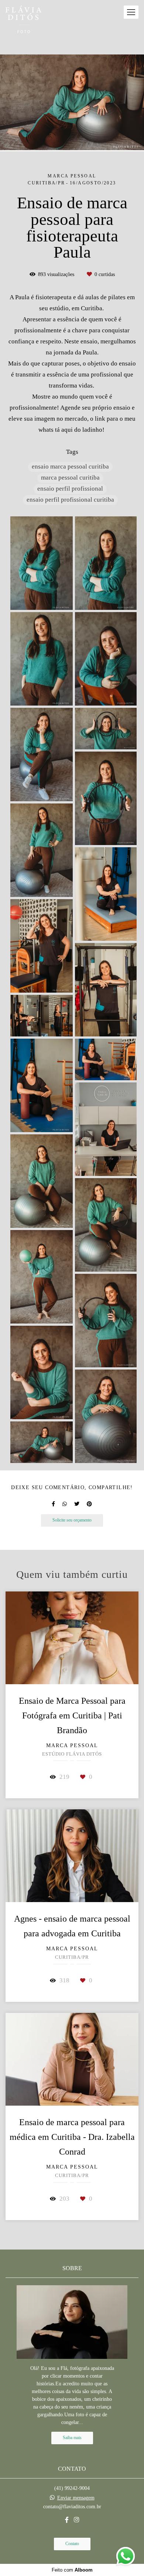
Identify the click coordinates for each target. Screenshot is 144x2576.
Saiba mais (72, 2438)
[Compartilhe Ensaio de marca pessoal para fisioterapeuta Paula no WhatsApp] (65, 1504)
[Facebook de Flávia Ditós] (67, 2520)
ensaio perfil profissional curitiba (70, 500)
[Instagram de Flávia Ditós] (76, 2520)
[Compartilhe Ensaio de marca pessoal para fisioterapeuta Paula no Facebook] (53, 1504)
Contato (72, 2544)
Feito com (72, 2570)
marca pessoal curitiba (70, 478)
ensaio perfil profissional (70, 489)
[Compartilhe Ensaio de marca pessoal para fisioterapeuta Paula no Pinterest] (89, 1504)
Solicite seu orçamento (72, 1520)
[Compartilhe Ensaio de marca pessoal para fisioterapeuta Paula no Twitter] (77, 1504)
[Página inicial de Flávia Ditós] (23, 20)
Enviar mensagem (76, 2498)
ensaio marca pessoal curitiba (70, 467)
